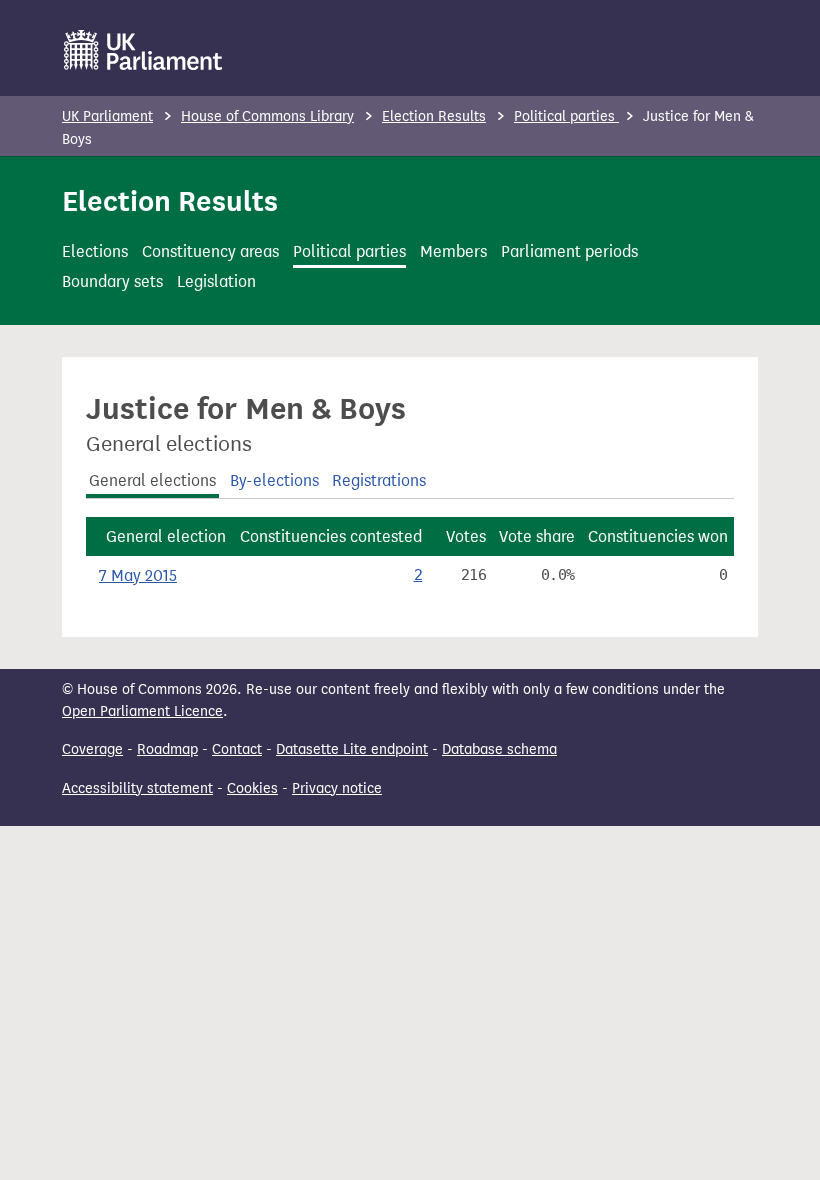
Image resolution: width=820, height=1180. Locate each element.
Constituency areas (210, 251)
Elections (95, 251)
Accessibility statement (137, 788)
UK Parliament (107, 116)
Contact (237, 749)
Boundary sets (112, 281)
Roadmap (167, 749)
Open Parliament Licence (142, 711)
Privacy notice (337, 788)
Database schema (499, 749)
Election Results (434, 116)
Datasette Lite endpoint (352, 749)
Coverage (92, 749)
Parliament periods (569, 251)
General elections (152, 480)
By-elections (274, 480)
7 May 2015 (138, 575)
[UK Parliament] (143, 50)
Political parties (566, 116)
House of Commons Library (267, 116)
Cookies (252, 788)
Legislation (216, 281)
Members (453, 251)
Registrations (379, 480)
